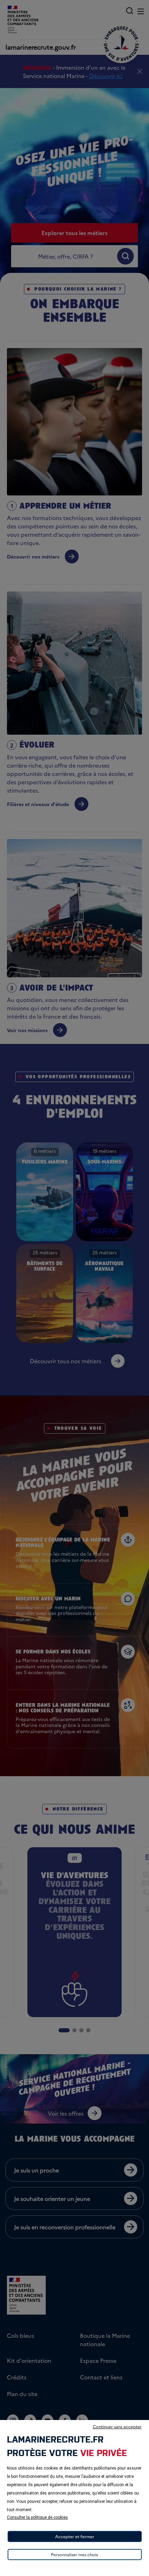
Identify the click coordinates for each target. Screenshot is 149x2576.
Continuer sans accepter (117, 2426)
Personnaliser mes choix (74, 2554)
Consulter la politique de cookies (37, 2517)
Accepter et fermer (75, 2536)
